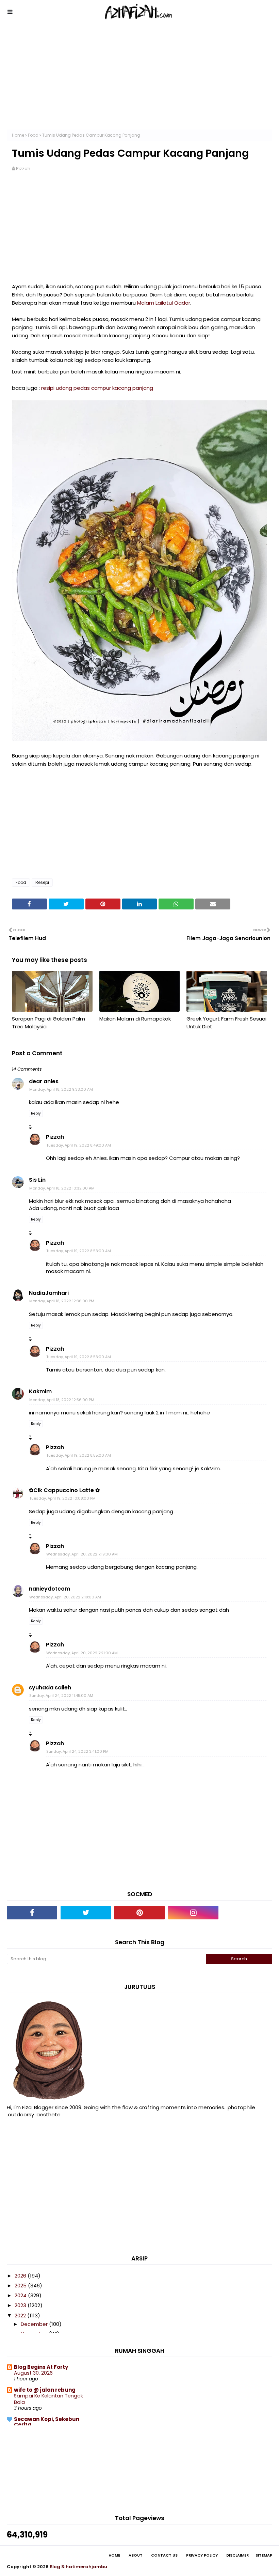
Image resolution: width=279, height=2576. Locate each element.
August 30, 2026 (33, 2373)
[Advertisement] (139, 82)
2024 (21, 2295)
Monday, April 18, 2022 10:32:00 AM (62, 1188)
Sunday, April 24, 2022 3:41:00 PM (77, 1751)
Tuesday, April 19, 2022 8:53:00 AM (79, 1251)
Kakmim (40, 1391)
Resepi (42, 882)
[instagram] (193, 1913)
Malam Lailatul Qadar (164, 303)
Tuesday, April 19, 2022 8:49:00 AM (79, 1145)
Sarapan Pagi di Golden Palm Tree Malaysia (48, 1023)
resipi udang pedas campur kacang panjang (97, 388)
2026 (21, 2276)
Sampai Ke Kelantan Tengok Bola (48, 2399)
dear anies (44, 1081)
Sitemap (264, 2555)
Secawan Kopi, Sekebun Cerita (47, 2422)
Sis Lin (37, 1180)
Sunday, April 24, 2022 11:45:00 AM (61, 1696)
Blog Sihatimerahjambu (78, 2567)
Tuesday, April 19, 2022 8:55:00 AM (79, 1455)
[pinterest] (139, 1913)
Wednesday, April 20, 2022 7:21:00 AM (82, 1653)
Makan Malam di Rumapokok (135, 1019)
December (35, 2324)
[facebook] (32, 1913)
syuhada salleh (50, 1688)
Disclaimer (237, 2555)
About (136, 2555)
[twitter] (86, 1913)
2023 (21, 2305)
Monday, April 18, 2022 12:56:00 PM (62, 1400)
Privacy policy (202, 2555)
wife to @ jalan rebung (45, 2390)
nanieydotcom (50, 1589)
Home (18, 135)
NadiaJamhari (49, 1293)
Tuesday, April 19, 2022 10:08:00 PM (62, 1498)
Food (33, 135)
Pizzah (23, 168)
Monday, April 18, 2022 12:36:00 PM (62, 1301)
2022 (21, 2316)
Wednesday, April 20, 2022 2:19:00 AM (65, 1597)
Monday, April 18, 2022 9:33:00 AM (61, 1089)
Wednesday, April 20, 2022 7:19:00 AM (82, 1554)
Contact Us (164, 2555)
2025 (21, 2286)
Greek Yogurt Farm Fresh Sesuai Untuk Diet (226, 1023)
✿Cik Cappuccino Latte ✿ (64, 1490)
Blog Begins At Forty (41, 2367)
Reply (36, 1113)
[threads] (247, 1913)
